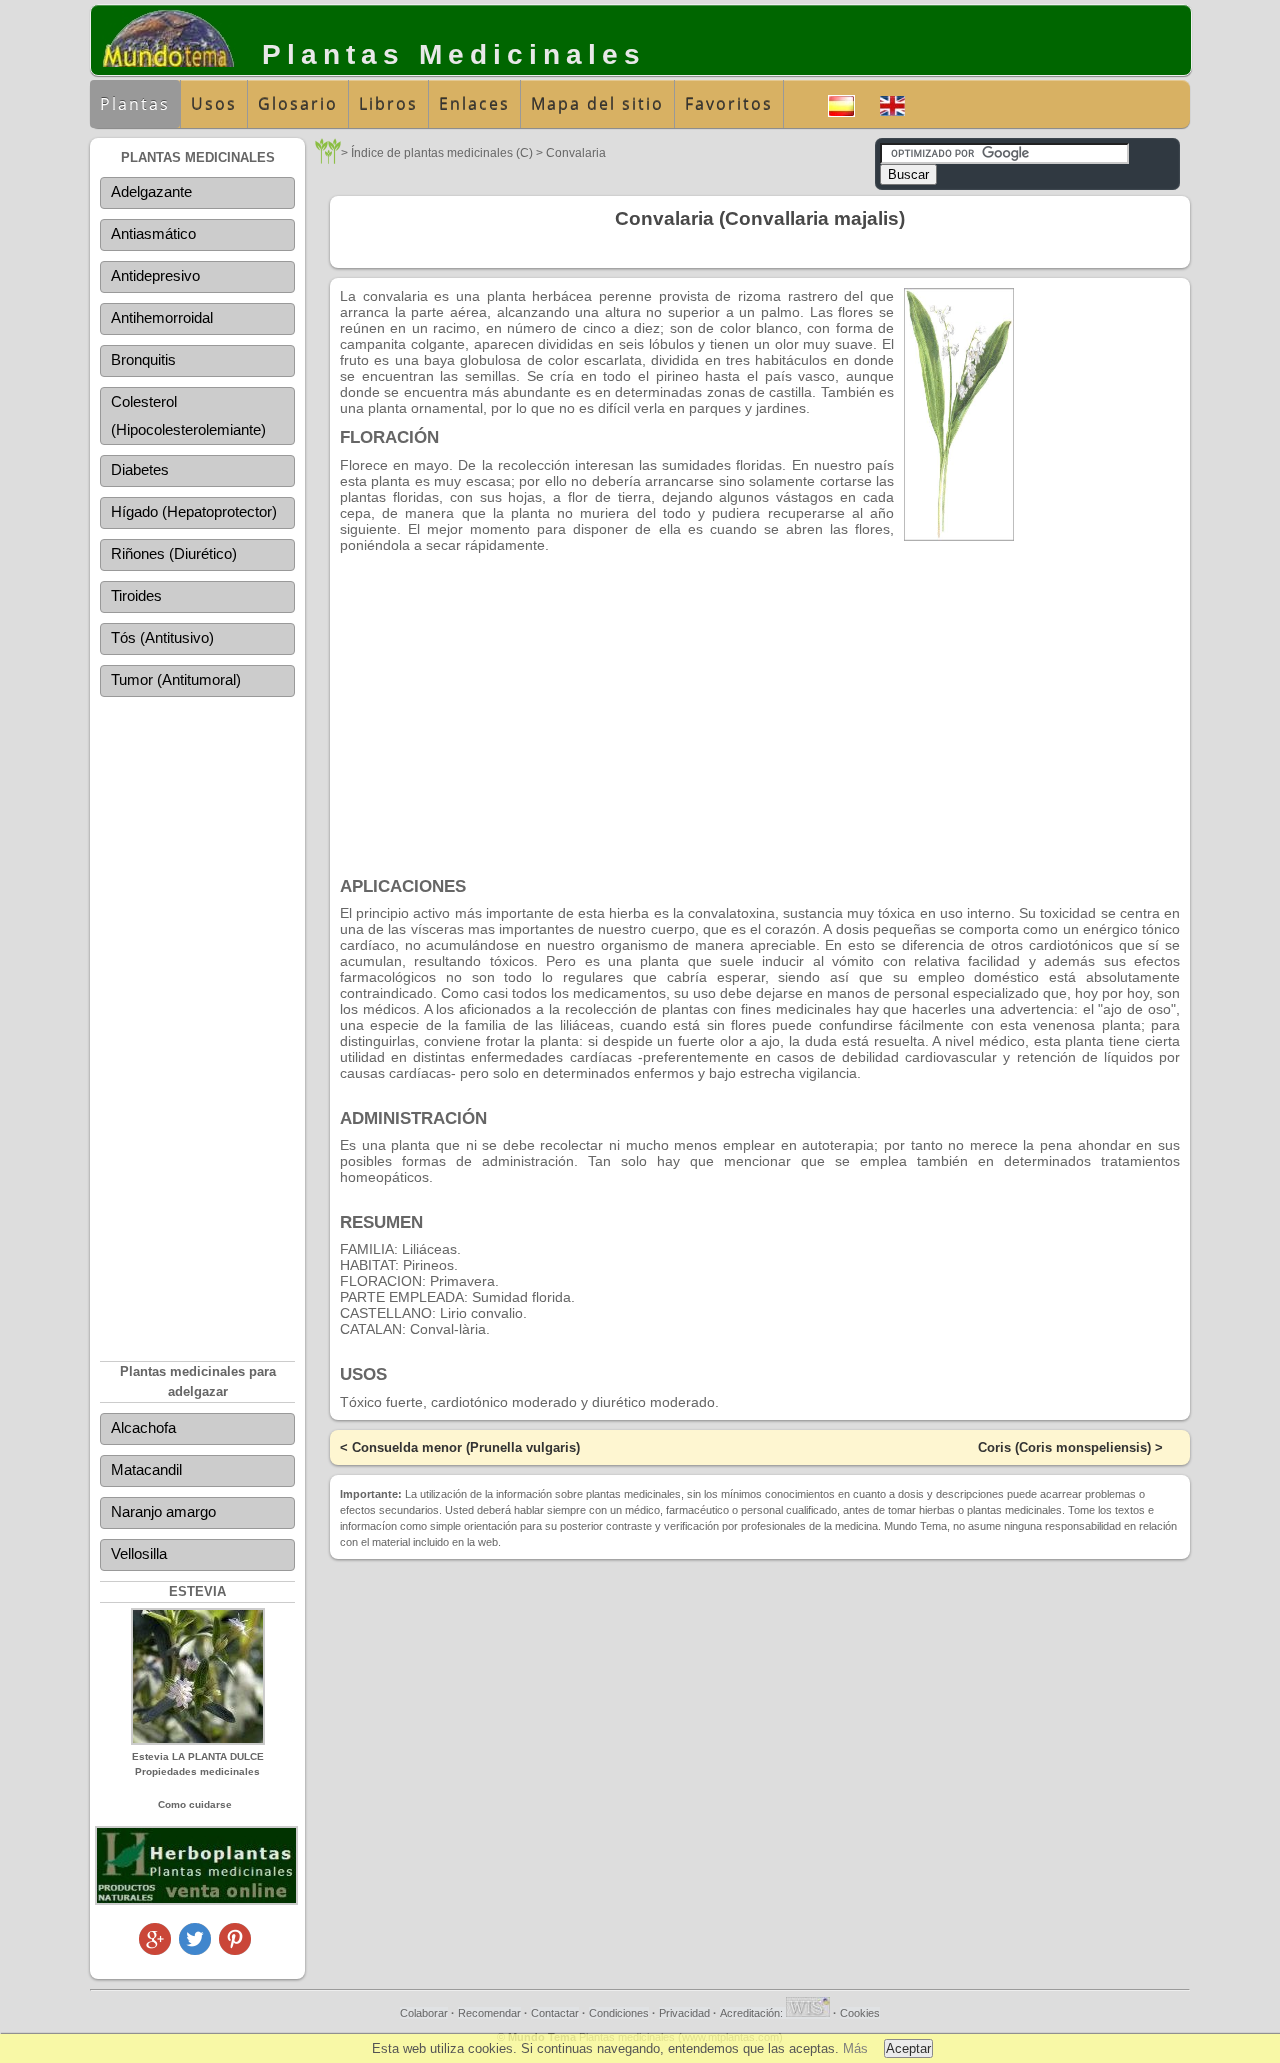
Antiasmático (153, 233)
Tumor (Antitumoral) (176, 679)
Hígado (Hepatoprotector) (194, 511)
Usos (214, 104)
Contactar (555, 2013)
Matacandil (146, 1469)
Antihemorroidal (162, 317)
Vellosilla (139, 1553)
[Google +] (155, 1949)
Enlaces (474, 104)
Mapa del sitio (597, 104)
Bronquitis (143, 359)
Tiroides (136, 595)
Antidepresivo (155, 275)
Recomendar (489, 2013)
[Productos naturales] (196, 1901)
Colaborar (424, 2013)
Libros (388, 104)
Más (855, 2048)
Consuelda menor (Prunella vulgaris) (466, 1447)
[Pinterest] (235, 1949)
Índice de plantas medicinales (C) (442, 153)
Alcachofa (143, 1427)
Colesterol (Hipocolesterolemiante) (188, 415)
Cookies (860, 2013)
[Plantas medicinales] (328, 158)
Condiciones (619, 2013)
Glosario (298, 104)
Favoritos (729, 104)
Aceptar (908, 2048)
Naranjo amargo (163, 1511)
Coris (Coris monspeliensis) (1064, 1447)
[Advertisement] (197, 1015)
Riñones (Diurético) (174, 553)
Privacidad (684, 2013)
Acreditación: (753, 2013)
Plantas (135, 104)
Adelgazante (151, 191)
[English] (892, 103)
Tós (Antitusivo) (162, 637)
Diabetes (140, 469)
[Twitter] (195, 1949)
